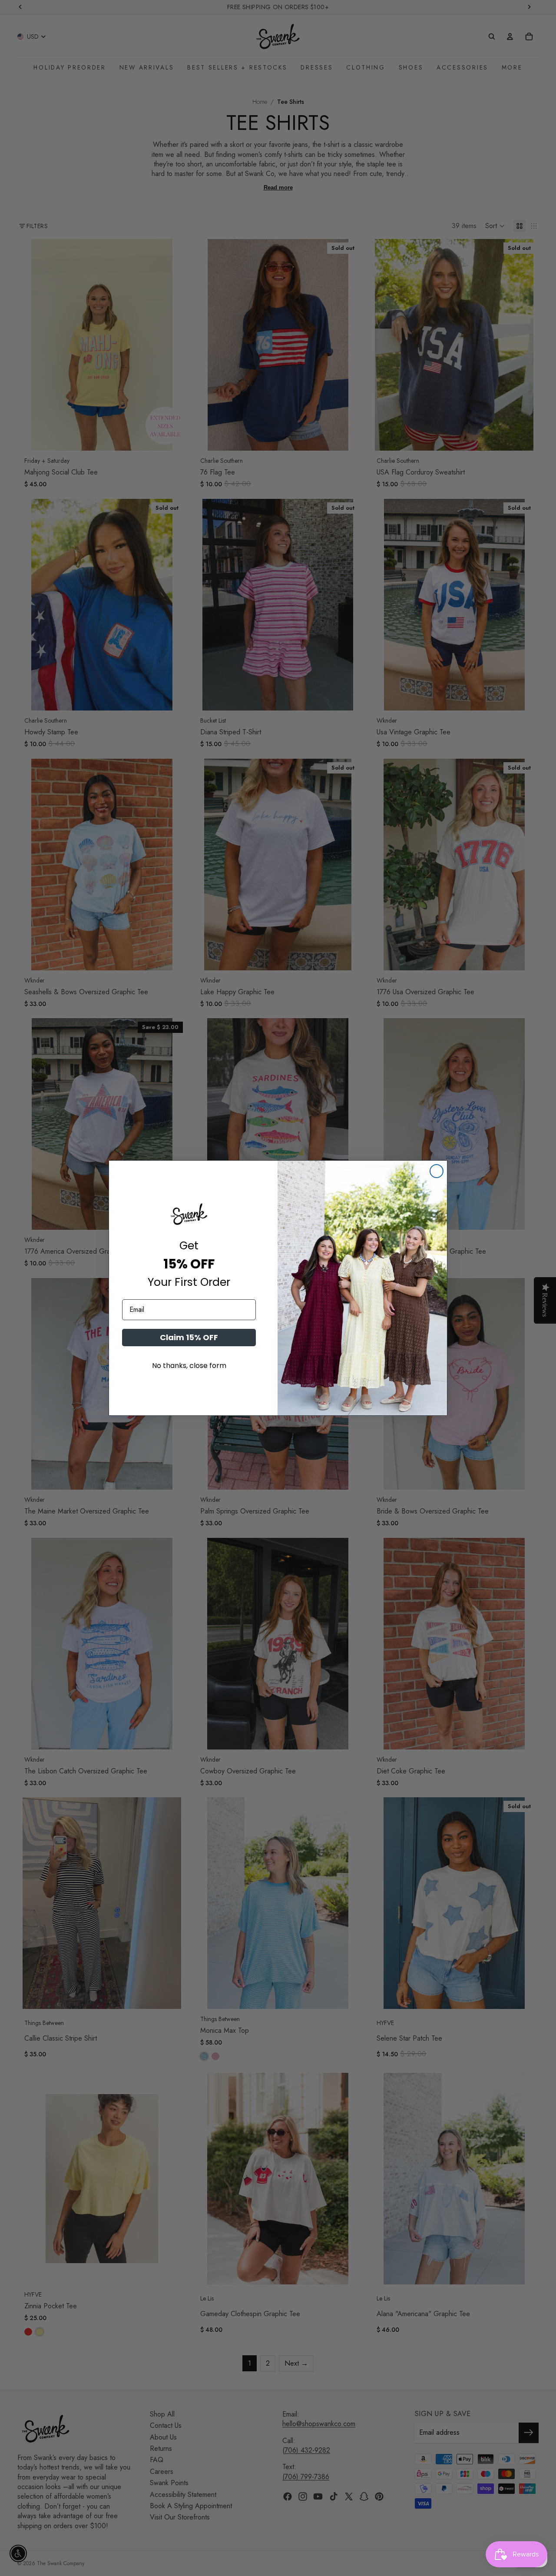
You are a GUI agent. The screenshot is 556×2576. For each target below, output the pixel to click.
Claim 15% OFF (189, 1337)
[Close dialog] (437, 1171)
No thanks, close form (189, 1366)
